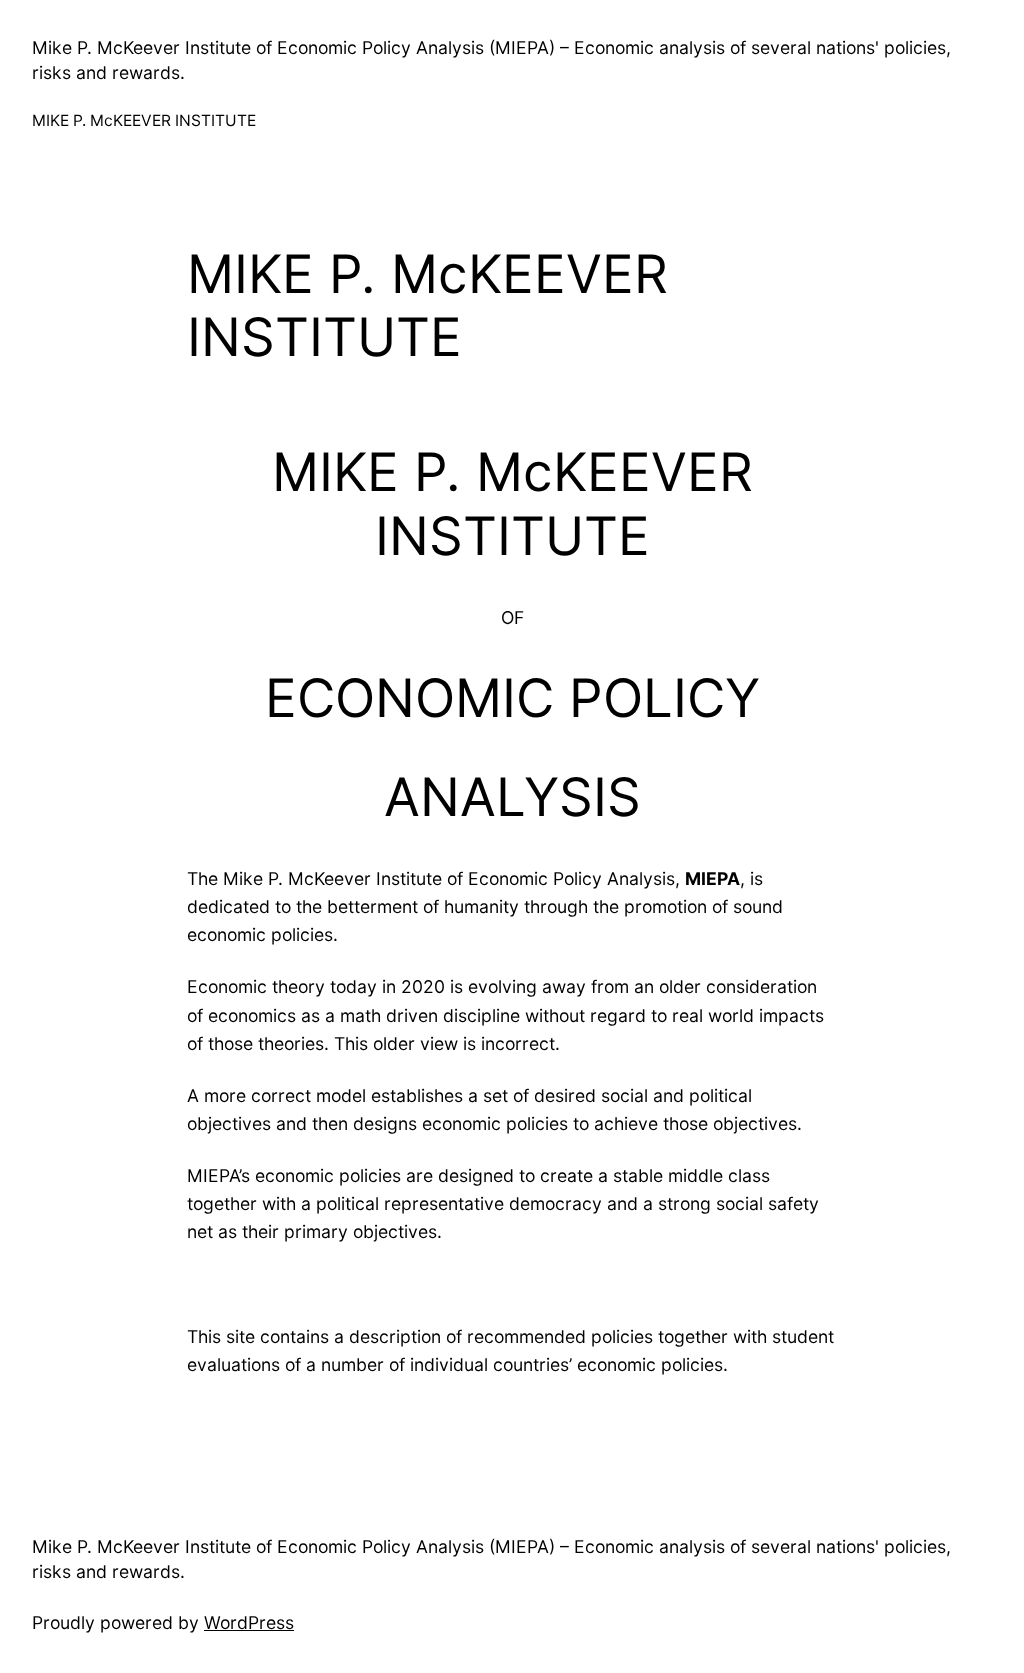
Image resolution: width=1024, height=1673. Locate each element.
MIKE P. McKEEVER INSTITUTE (144, 120)
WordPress (249, 1622)
